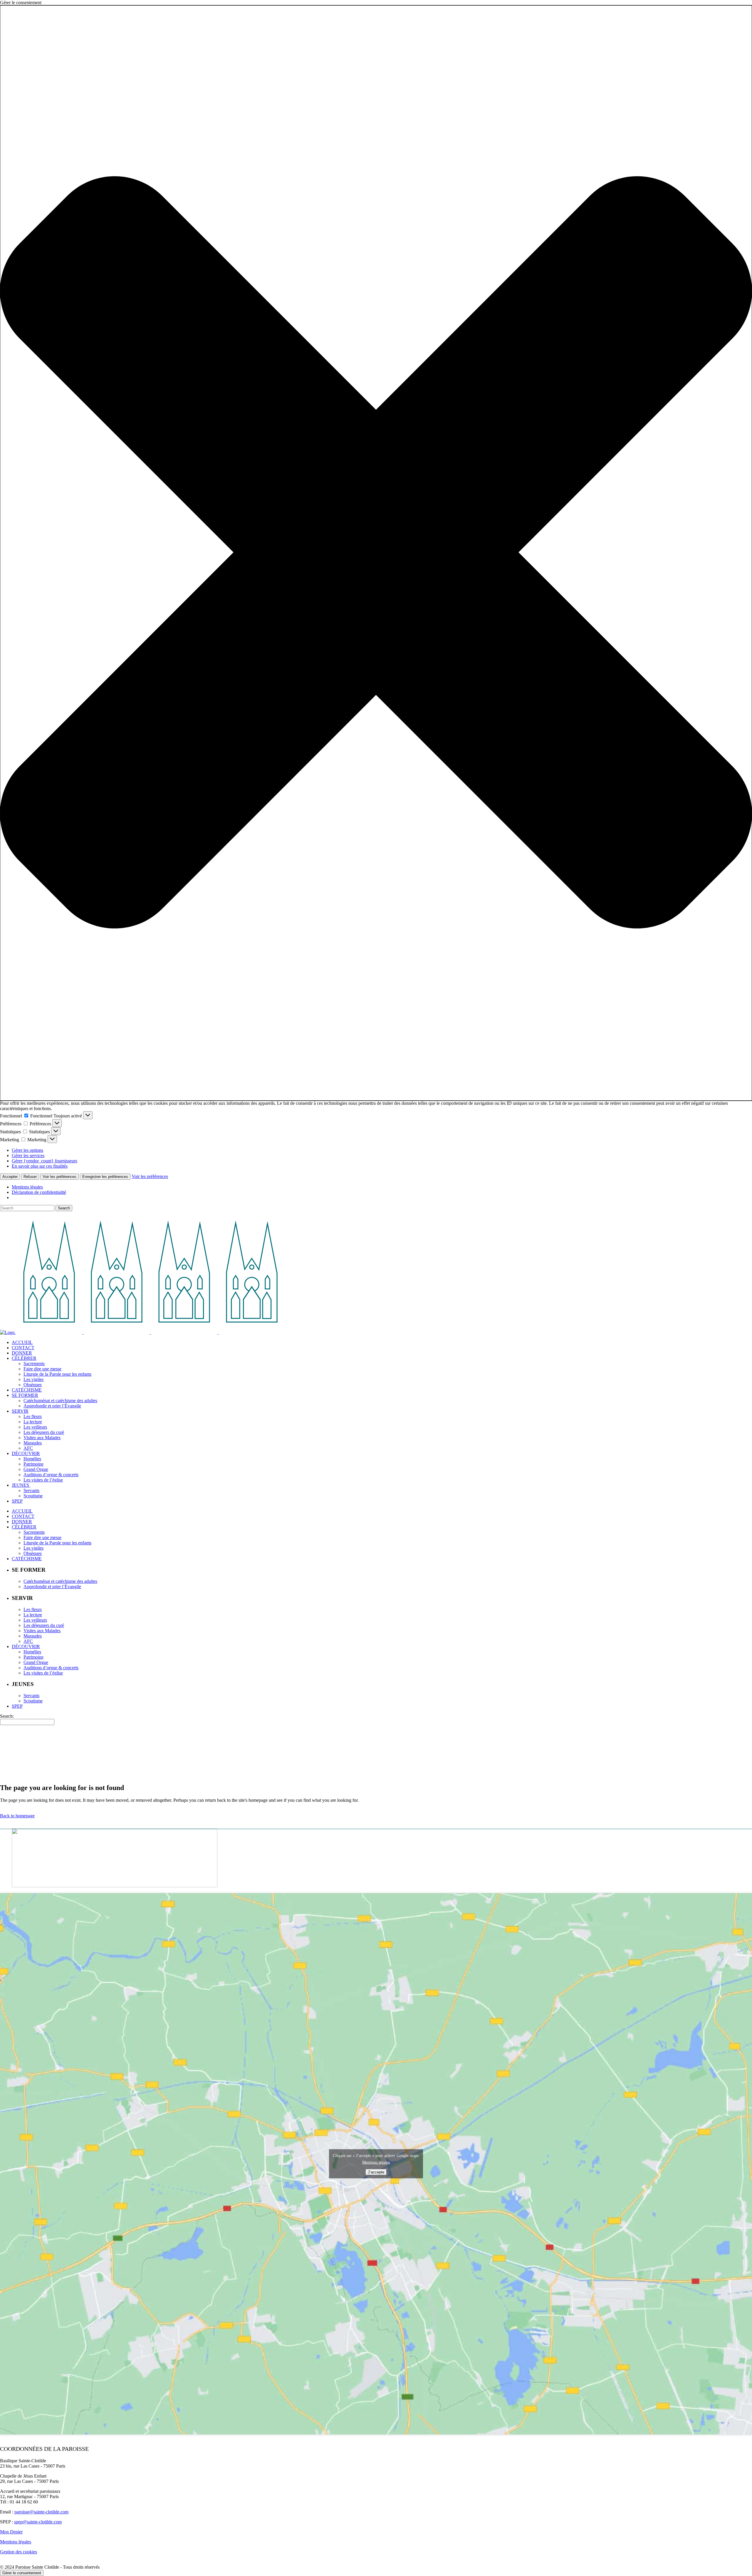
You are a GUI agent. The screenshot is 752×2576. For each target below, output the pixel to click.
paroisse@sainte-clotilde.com (41, 2512)
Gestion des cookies (19, 2552)
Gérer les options (27, 1150)
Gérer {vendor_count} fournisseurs (45, 1161)
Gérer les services (28, 1155)
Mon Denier (11, 2532)
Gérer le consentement (22, 2573)
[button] (376, 553)
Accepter (10, 1177)
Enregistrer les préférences (105, 1177)
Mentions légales (27, 1187)
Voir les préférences (59, 1177)
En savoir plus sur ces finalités (40, 1166)
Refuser (30, 1177)
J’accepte (376, 2172)
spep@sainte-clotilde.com (38, 2522)
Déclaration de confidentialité (39, 1192)
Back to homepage (17, 1816)
